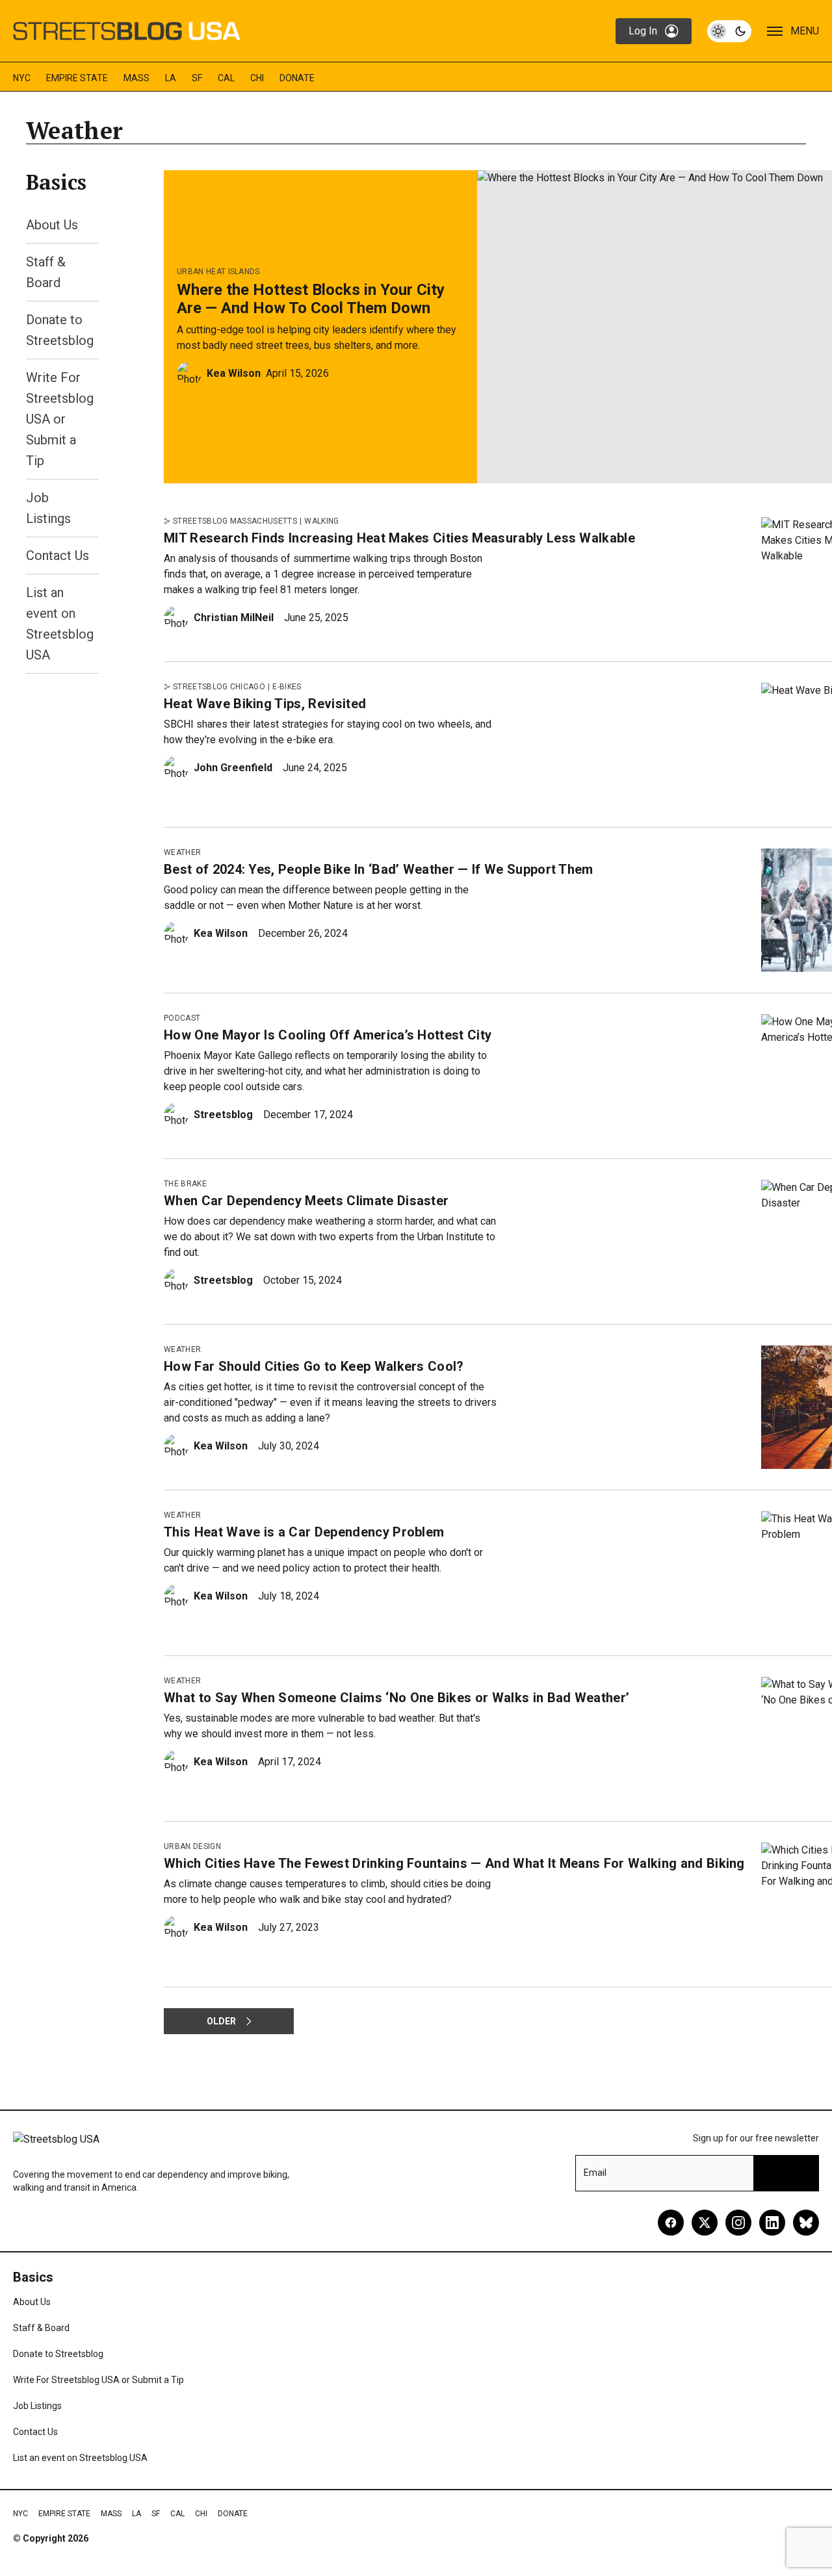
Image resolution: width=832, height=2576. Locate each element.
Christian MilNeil (234, 618)
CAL (226, 78)
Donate (297, 78)
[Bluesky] (806, 2223)
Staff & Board (41, 2328)
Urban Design (192, 1846)
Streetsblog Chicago (219, 687)
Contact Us (58, 555)
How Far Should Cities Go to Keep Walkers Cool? (314, 1366)
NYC (22, 78)
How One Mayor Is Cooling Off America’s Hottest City (328, 1035)
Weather (182, 852)
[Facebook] (671, 2223)
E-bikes (287, 687)
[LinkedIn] (772, 2223)
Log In (643, 31)
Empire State (77, 78)
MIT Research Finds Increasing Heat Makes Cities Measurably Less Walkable (399, 538)
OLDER (221, 2021)
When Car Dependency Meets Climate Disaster (306, 1201)
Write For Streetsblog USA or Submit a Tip (60, 419)
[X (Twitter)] (705, 2223)
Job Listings (37, 2406)
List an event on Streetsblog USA (80, 2458)
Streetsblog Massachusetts (235, 521)
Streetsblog (223, 1115)
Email (595, 2173)
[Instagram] (738, 2223)
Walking (321, 521)
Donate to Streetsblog (58, 2354)
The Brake (185, 1184)
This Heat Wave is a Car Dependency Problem (304, 1532)
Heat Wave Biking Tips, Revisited (265, 704)
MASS (136, 78)
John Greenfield (233, 768)
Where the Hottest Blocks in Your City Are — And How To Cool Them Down (311, 299)
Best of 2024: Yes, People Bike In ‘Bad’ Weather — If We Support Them (379, 869)
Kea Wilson (234, 373)
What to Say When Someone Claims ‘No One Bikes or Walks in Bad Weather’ (396, 1698)
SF (197, 78)
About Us (52, 225)
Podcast (182, 1018)
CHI (257, 78)
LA (171, 78)
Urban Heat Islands (218, 272)
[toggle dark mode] (729, 31)
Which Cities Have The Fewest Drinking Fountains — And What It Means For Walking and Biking (454, 1863)
